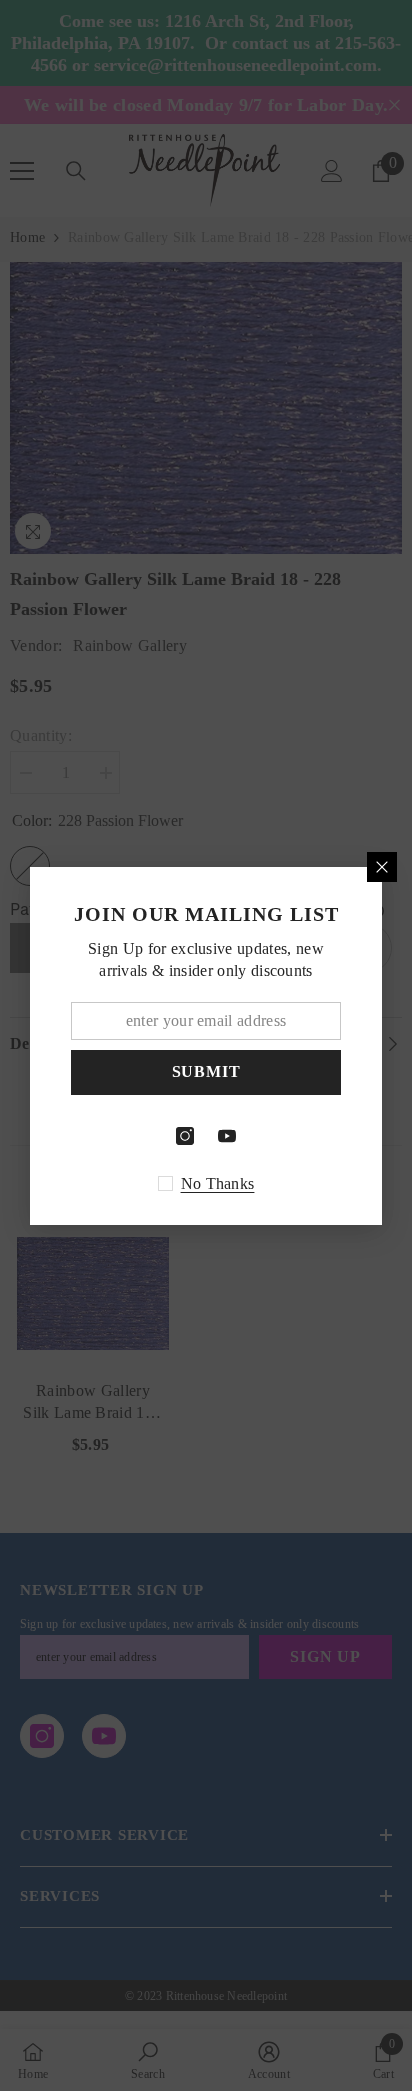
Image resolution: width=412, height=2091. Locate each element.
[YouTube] (227, 1136)
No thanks (218, 1183)
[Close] (382, 867)
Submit (206, 1071)
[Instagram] (185, 1136)
